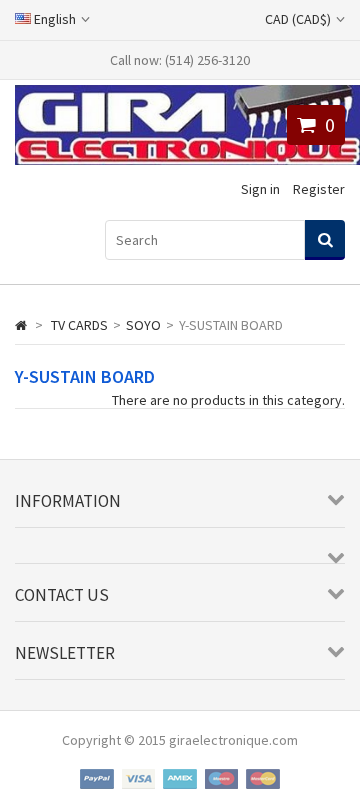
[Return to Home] (21, 325)
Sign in (260, 189)
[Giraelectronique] (187, 160)
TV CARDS (79, 325)
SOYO (143, 325)
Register (319, 189)
